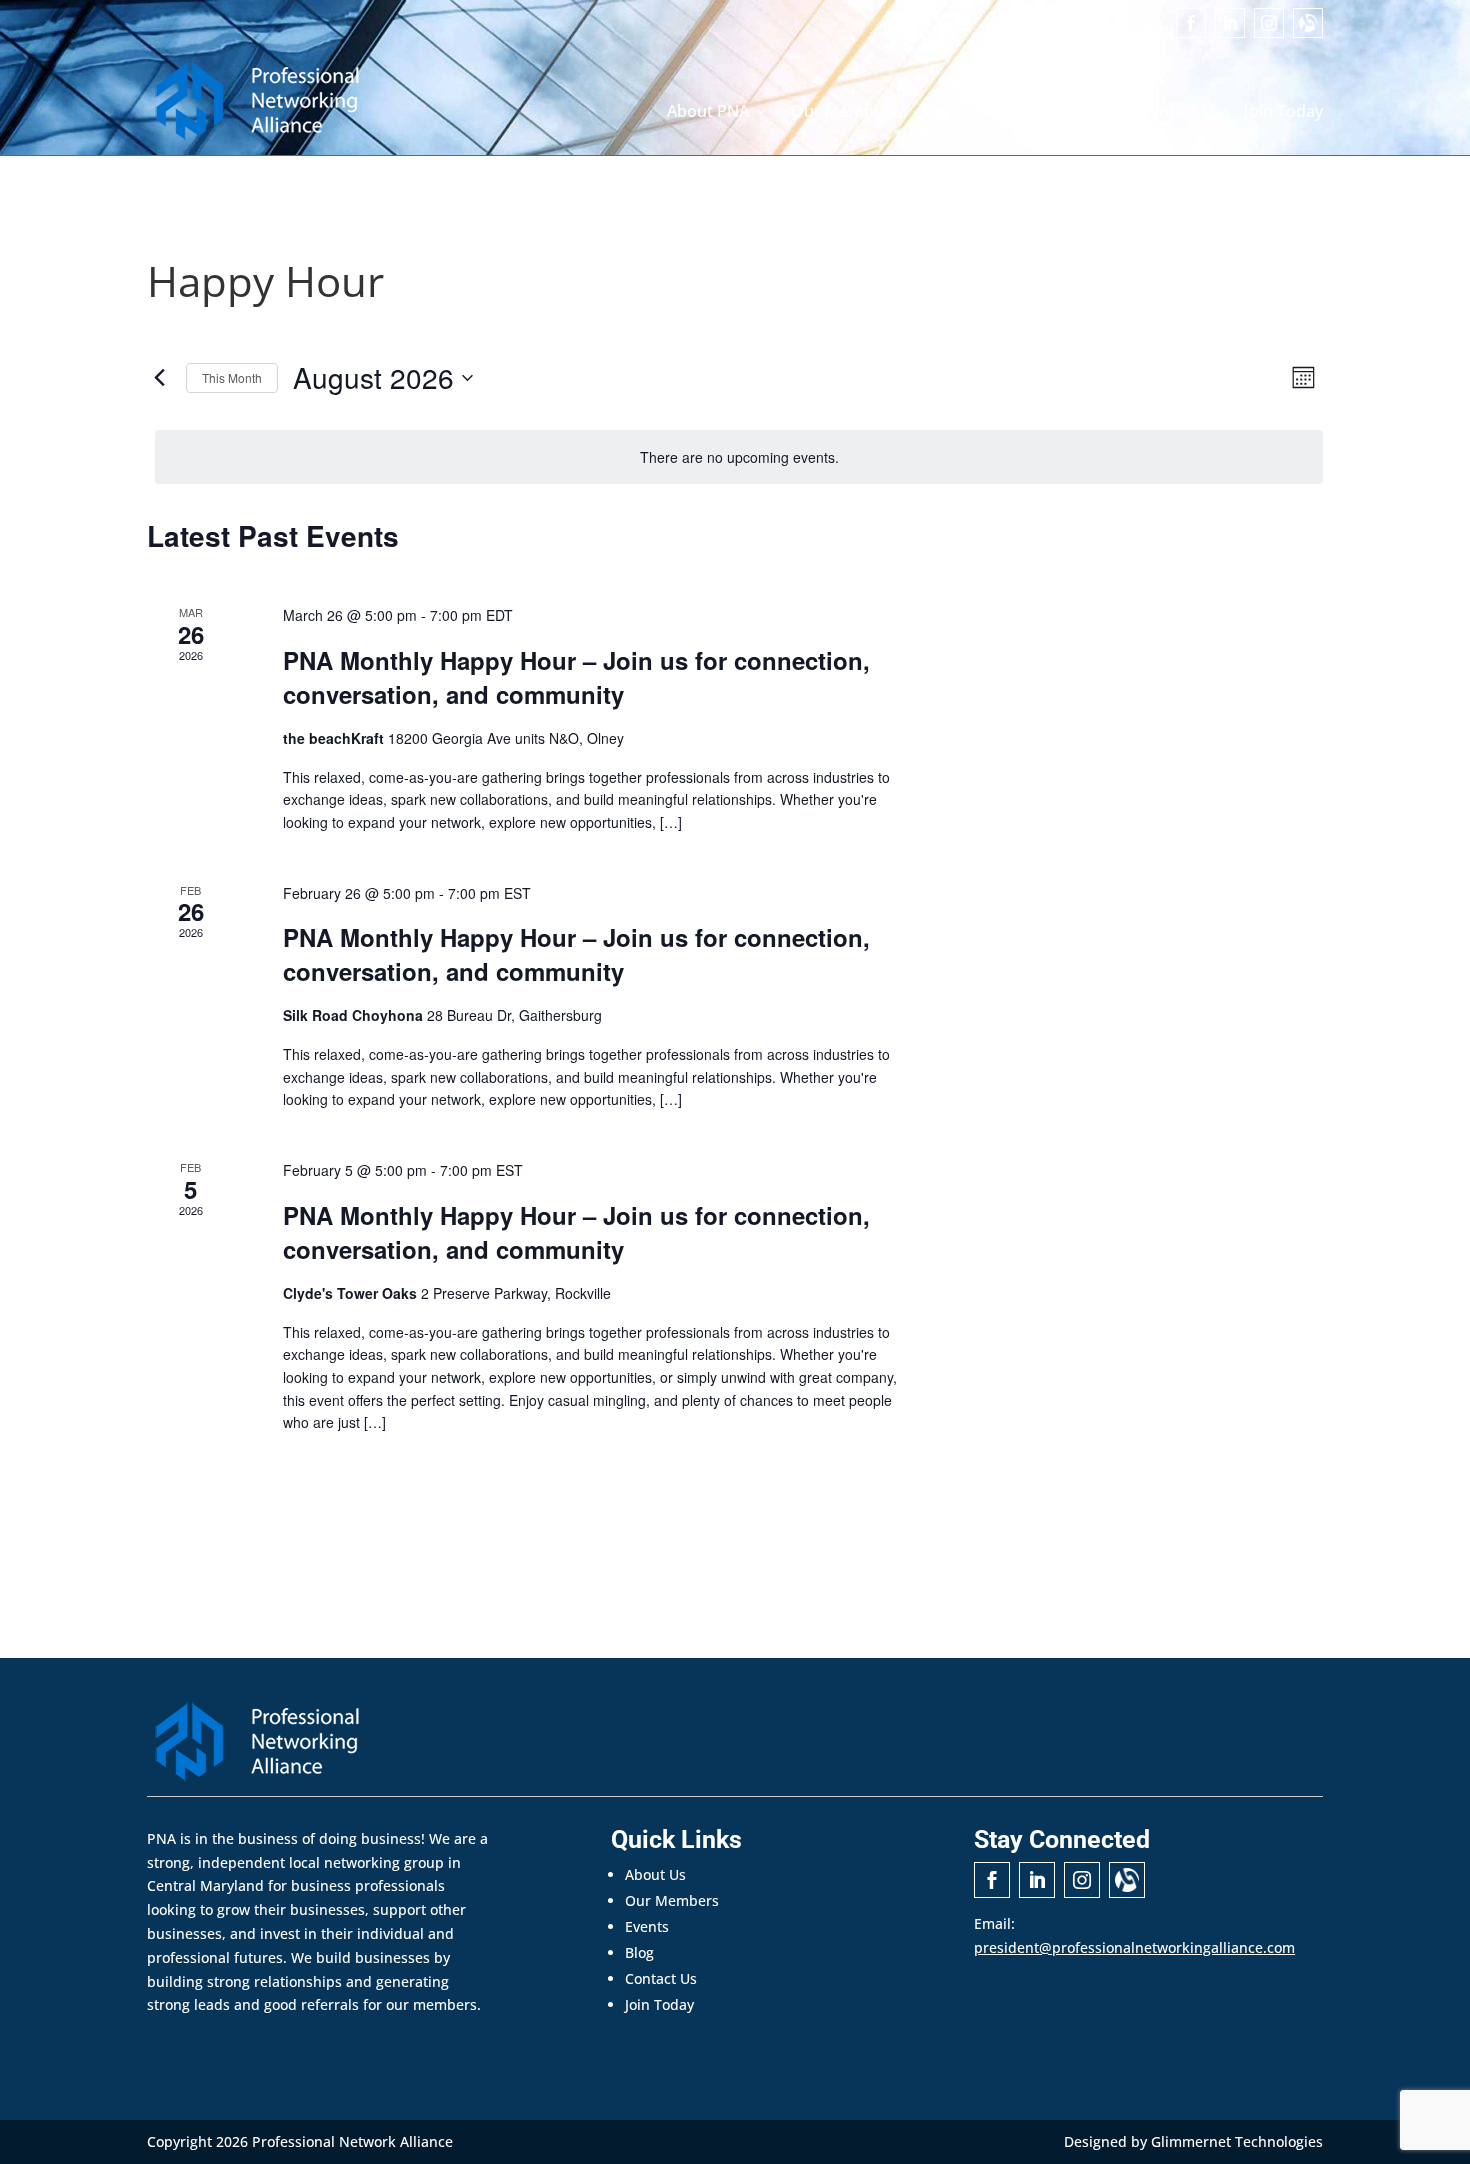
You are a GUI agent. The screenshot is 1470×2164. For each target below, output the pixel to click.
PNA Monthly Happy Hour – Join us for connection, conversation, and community (576, 677)
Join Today (1283, 113)
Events (945, 113)
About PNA (708, 113)
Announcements (1054, 113)
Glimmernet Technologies (1237, 2141)
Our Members (844, 113)
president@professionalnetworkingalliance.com (1134, 1947)
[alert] (739, 457)
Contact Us (1180, 113)
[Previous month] (159, 378)
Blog (639, 1952)
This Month (232, 377)
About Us (655, 1874)
